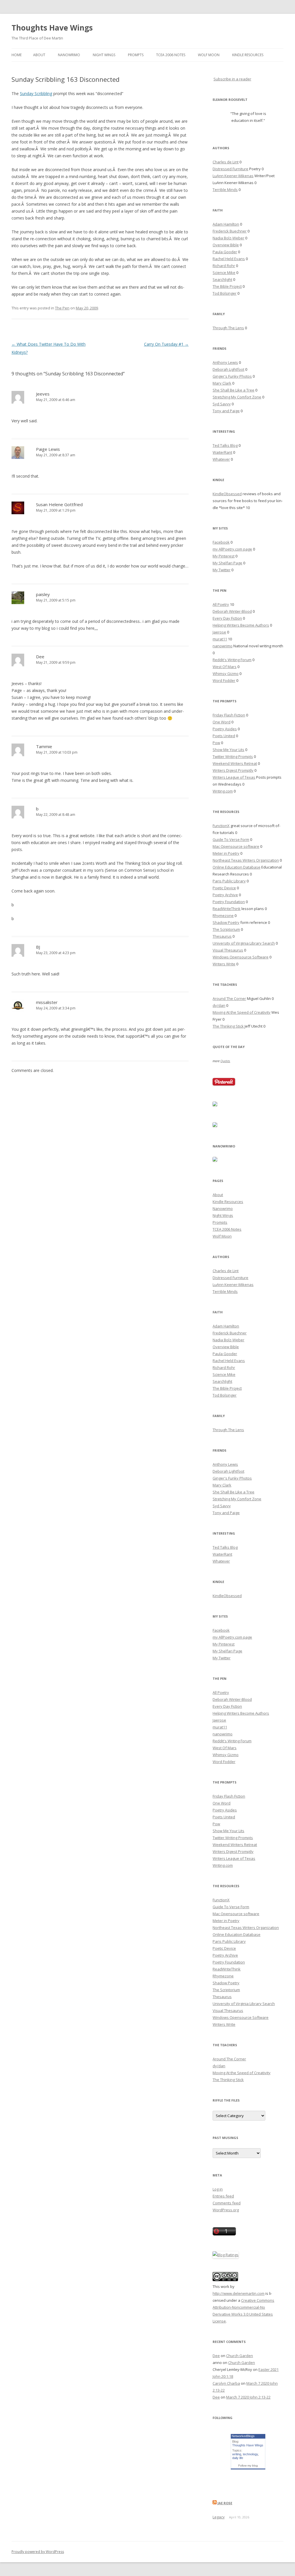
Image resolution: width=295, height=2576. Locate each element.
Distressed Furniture (230, 169)
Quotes (225, 1061)
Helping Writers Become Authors (241, 625)
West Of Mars (225, 667)
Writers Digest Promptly (233, 770)
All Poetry (221, 604)
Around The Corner (229, 998)
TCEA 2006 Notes (171, 55)
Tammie (44, 746)
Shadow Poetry (226, 922)
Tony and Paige (226, 411)
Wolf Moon (209, 55)
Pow (216, 743)
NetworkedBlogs (243, 2436)
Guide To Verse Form (231, 839)
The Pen (62, 308)
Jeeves (43, 394)
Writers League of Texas (234, 777)
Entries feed (223, 2196)
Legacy (219, 2517)
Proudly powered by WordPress (38, 2552)
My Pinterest (224, 556)
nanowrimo (223, 646)
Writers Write (224, 964)
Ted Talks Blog (225, 445)
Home (17, 55)
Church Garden (240, 2356)
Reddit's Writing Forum (232, 660)
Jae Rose (225, 2503)
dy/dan (219, 1005)
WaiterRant (222, 452)
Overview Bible (226, 245)
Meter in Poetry (226, 853)
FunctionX (221, 826)
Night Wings (104, 55)
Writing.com (223, 791)
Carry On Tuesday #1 (166, 344)
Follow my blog (248, 2466)
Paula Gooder (225, 252)
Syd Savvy (222, 404)
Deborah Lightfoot (228, 369)
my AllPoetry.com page (232, 549)
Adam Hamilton (226, 224)
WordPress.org (226, 2210)
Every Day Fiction (227, 618)
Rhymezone (223, 916)
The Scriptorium (226, 929)
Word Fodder (224, 680)
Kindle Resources (248, 55)
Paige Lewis (48, 449)
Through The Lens (228, 328)
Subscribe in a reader (232, 79)
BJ (38, 947)
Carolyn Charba (226, 2383)
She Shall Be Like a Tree (233, 390)
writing (237, 2454)
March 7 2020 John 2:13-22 (248, 2397)
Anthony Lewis (225, 362)
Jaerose (219, 632)
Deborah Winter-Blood (232, 611)
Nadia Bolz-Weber (228, 238)
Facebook (221, 542)
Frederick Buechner (230, 231)
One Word (222, 722)
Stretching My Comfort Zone (237, 397)
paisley (43, 594)
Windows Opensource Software (241, 957)
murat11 (220, 639)
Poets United (224, 736)
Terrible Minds (225, 190)
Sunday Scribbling (36, 93)
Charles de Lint (226, 162)
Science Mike (224, 273)
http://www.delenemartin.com (239, 2293)
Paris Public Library (229, 881)
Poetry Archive (225, 895)
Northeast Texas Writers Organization (246, 860)
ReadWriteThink (227, 909)
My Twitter (222, 570)
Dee (40, 657)
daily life (238, 2458)
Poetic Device (224, 888)
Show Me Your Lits (228, 750)
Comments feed (227, 2203)
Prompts (136, 55)
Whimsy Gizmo (226, 674)
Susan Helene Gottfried (59, 504)
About (39, 55)
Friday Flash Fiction (229, 715)
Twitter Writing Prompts (233, 756)
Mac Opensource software (236, 846)
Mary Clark (222, 383)
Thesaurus (222, 936)
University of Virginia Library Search (244, 943)
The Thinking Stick (228, 1026)
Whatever (221, 459)
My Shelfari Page (227, 563)
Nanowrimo (69, 55)
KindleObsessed (227, 494)
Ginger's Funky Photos (232, 376)
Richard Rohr (224, 266)
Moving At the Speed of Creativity (242, 1012)
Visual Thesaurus (228, 950)
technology (250, 2454)
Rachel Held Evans (229, 259)
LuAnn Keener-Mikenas (233, 176)
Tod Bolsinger (225, 293)
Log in (218, 2189)
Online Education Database (237, 867)
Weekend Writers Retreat (235, 763)
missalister (47, 1002)
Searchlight (222, 279)
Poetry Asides (225, 729)
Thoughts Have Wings (52, 28)
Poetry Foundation (229, 902)
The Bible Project (227, 286)
